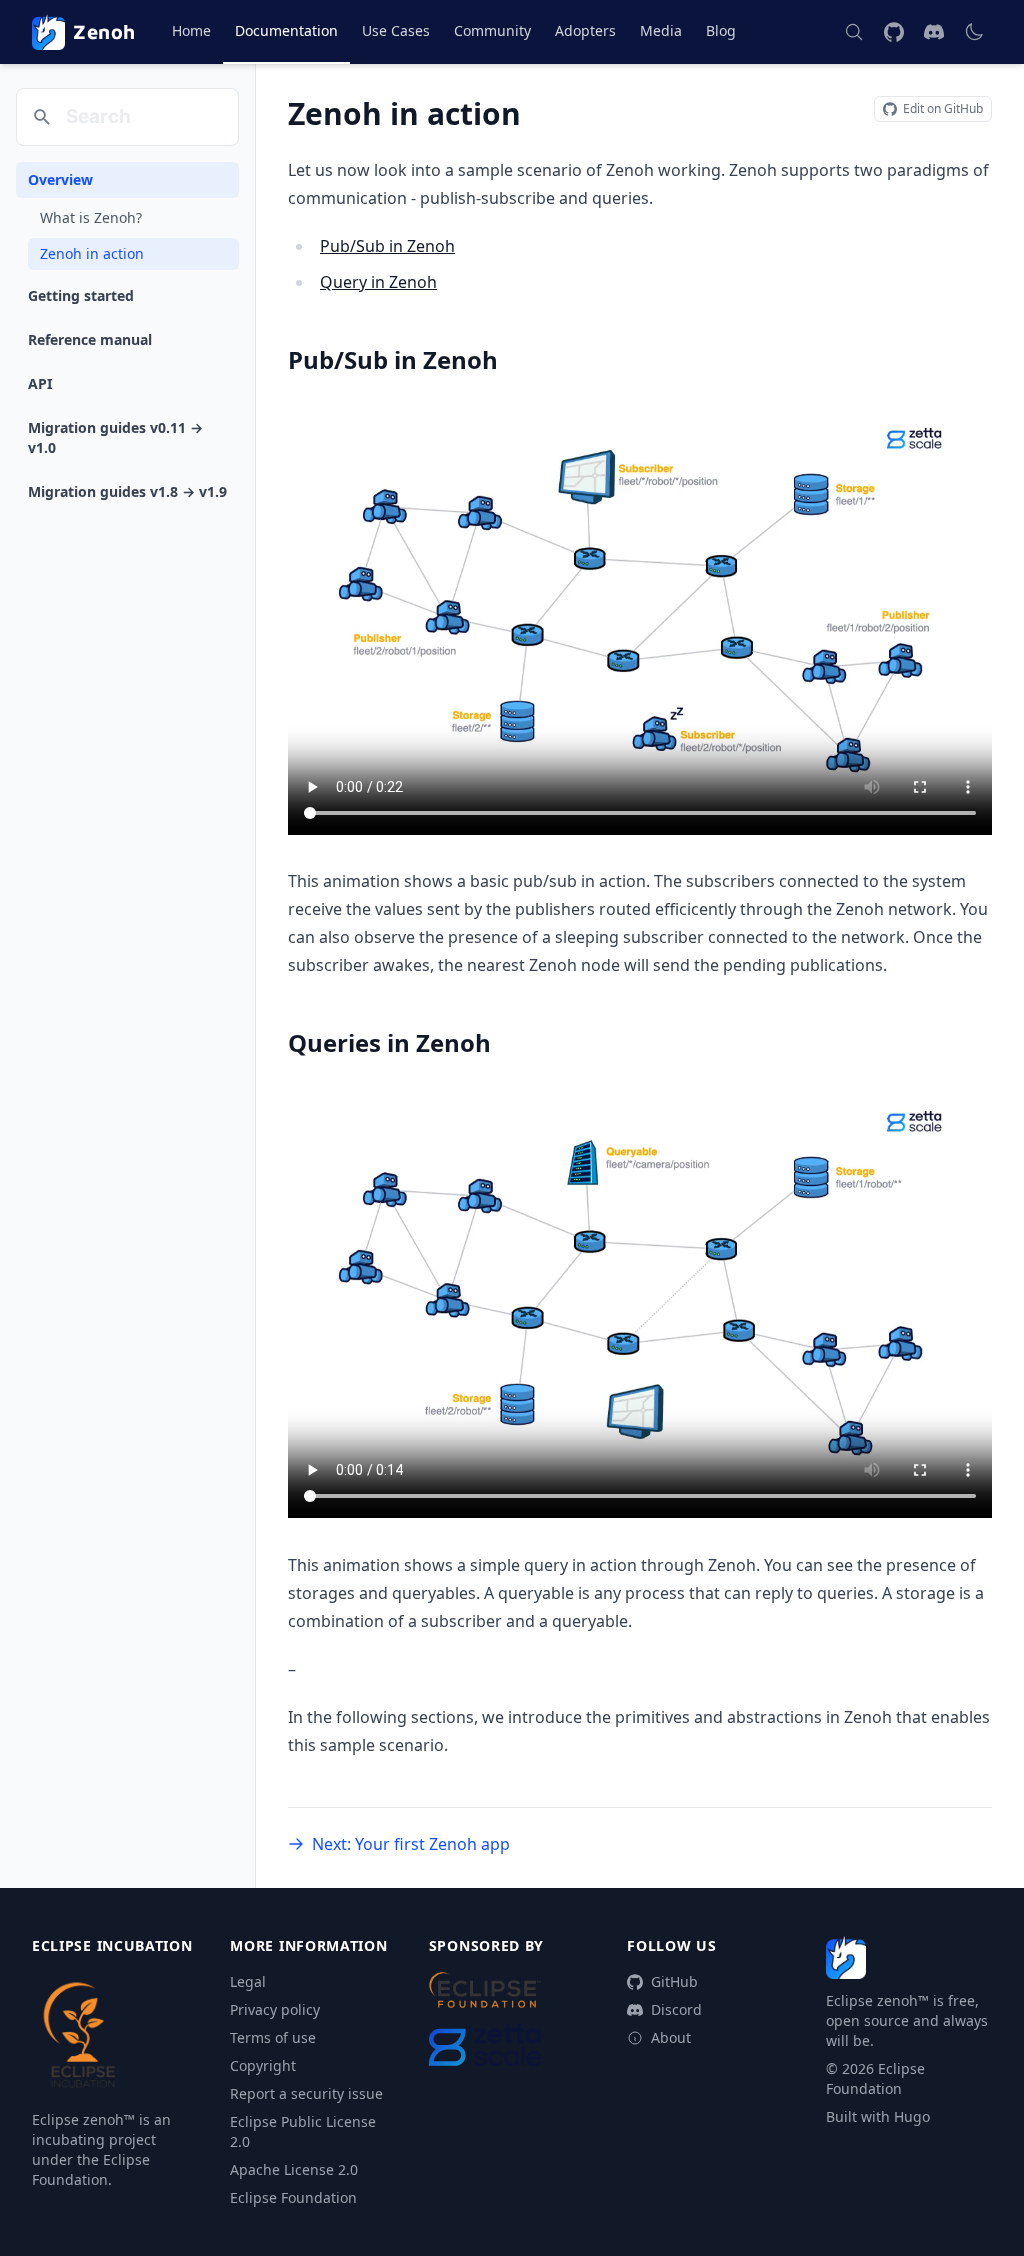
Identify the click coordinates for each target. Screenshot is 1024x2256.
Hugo (912, 2116)
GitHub (674, 1981)
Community (492, 30)
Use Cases (396, 30)
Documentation (286, 30)
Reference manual (90, 339)
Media (661, 30)
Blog (721, 30)
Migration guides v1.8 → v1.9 (127, 491)
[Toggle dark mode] (974, 32)
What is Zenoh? (91, 217)
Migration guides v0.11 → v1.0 (115, 437)
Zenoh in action (92, 253)
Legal (248, 1981)
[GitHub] (894, 32)
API (40, 383)
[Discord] (934, 32)
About (671, 2037)
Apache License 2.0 (294, 2169)
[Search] (854, 32)
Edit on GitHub (943, 108)
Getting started (81, 295)
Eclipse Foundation (293, 2197)
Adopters (585, 30)
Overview (60, 179)
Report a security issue (306, 2093)
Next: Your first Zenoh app (411, 1844)
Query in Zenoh (378, 282)
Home (191, 30)
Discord (676, 2009)
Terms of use (273, 2037)
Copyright (263, 2065)
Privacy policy (275, 2009)
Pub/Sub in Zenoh (387, 246)
